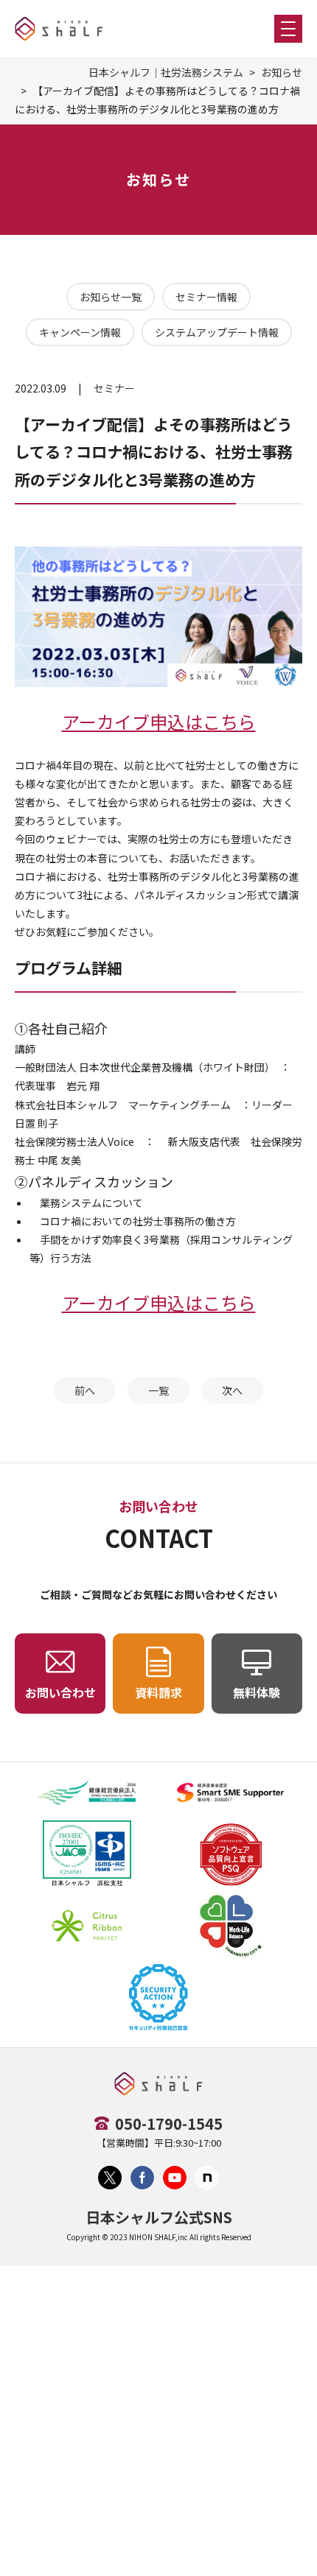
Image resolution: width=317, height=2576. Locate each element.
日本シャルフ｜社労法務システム (166, 72)
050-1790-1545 (169, 2123)
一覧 (158, 1390)
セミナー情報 (206, 297)
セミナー (114, 388)
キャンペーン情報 (80, 332)
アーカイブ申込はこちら (159, 721)
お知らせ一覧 (111, 297)
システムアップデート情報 (217, 332)
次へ (232, 1390)
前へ (85, 1390)
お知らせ (282, 72)
